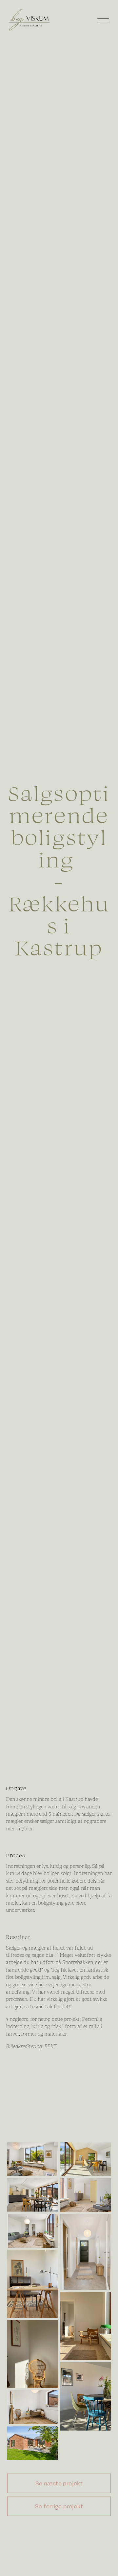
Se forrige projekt (59, 2506)
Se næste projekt (59, 2483)
